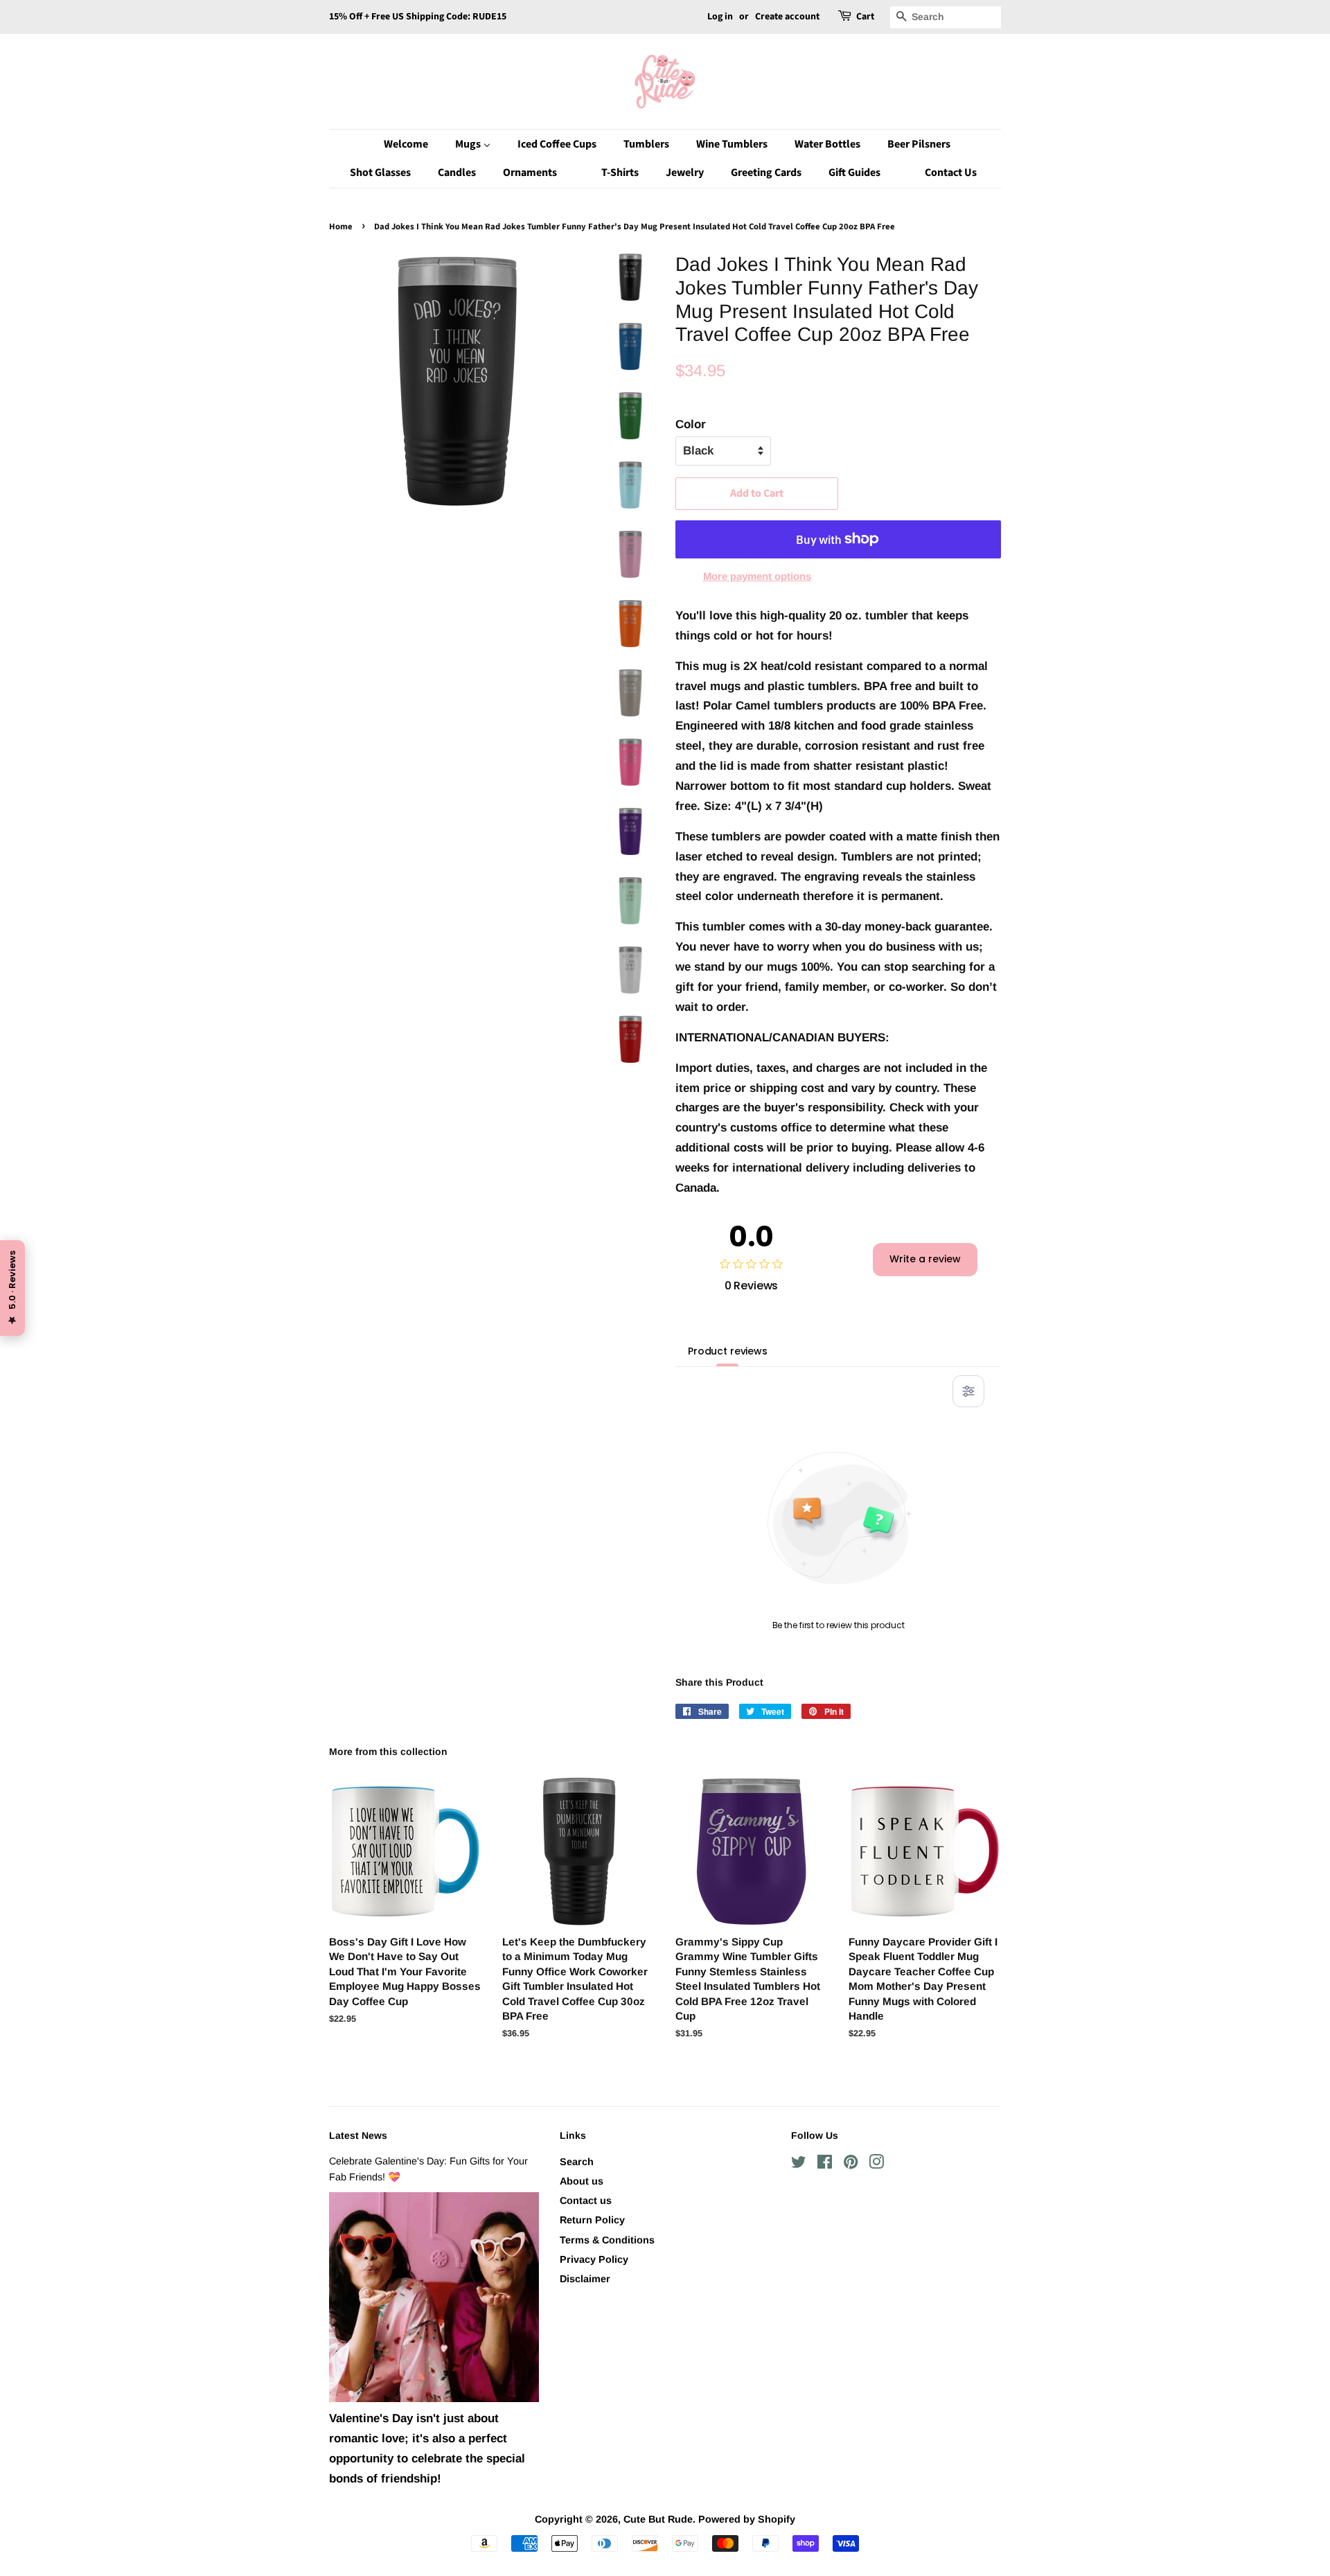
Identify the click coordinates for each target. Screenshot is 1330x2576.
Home (341, 227)
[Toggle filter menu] (968, 1391)
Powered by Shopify (747, 2519)
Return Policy (592, 2220)
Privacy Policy (594, 2259)
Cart (865, 17)
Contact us (586, 2200)
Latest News (358, 2135)
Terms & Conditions (607, 2240)
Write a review (925, 1259)
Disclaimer (585, 2279)
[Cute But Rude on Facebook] (825, 2164)
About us (582, 2181)
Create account (787, 17)
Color (691, 424)
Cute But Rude (658, 2519)
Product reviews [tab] (728, 1351)
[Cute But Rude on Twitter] (799, 2164)
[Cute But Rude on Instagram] (876, 2164)
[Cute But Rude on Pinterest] (851, 2164)
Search (577, 2162)
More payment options (757, 576)
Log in (720, 17)
